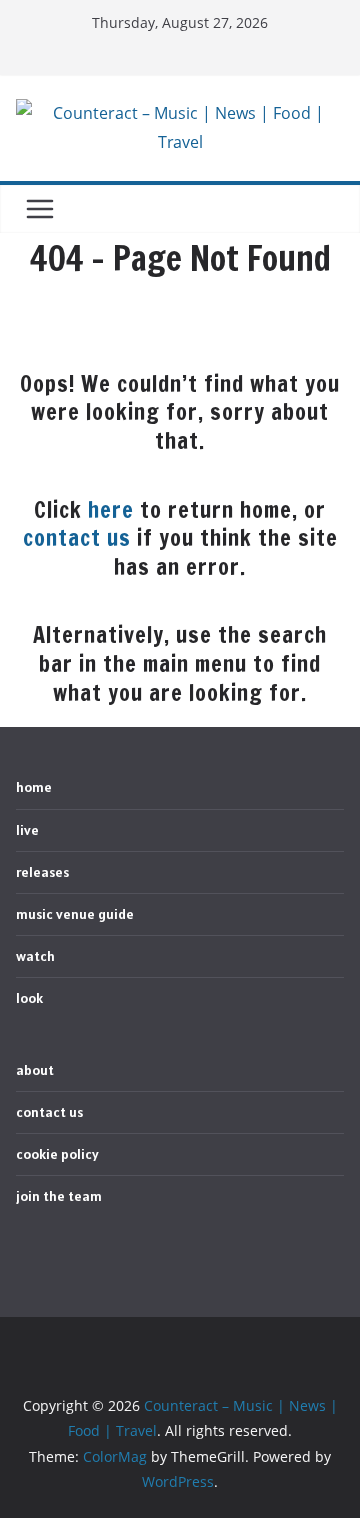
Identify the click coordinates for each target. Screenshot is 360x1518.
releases (42, 872)
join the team (59, 1196)
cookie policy (57, 1154)
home (34, 787)
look (29, 998)
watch (35, 956)
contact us (77, 537)
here (111, 509)
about (35, 1070)
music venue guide (75, 914)
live (27, 830)
